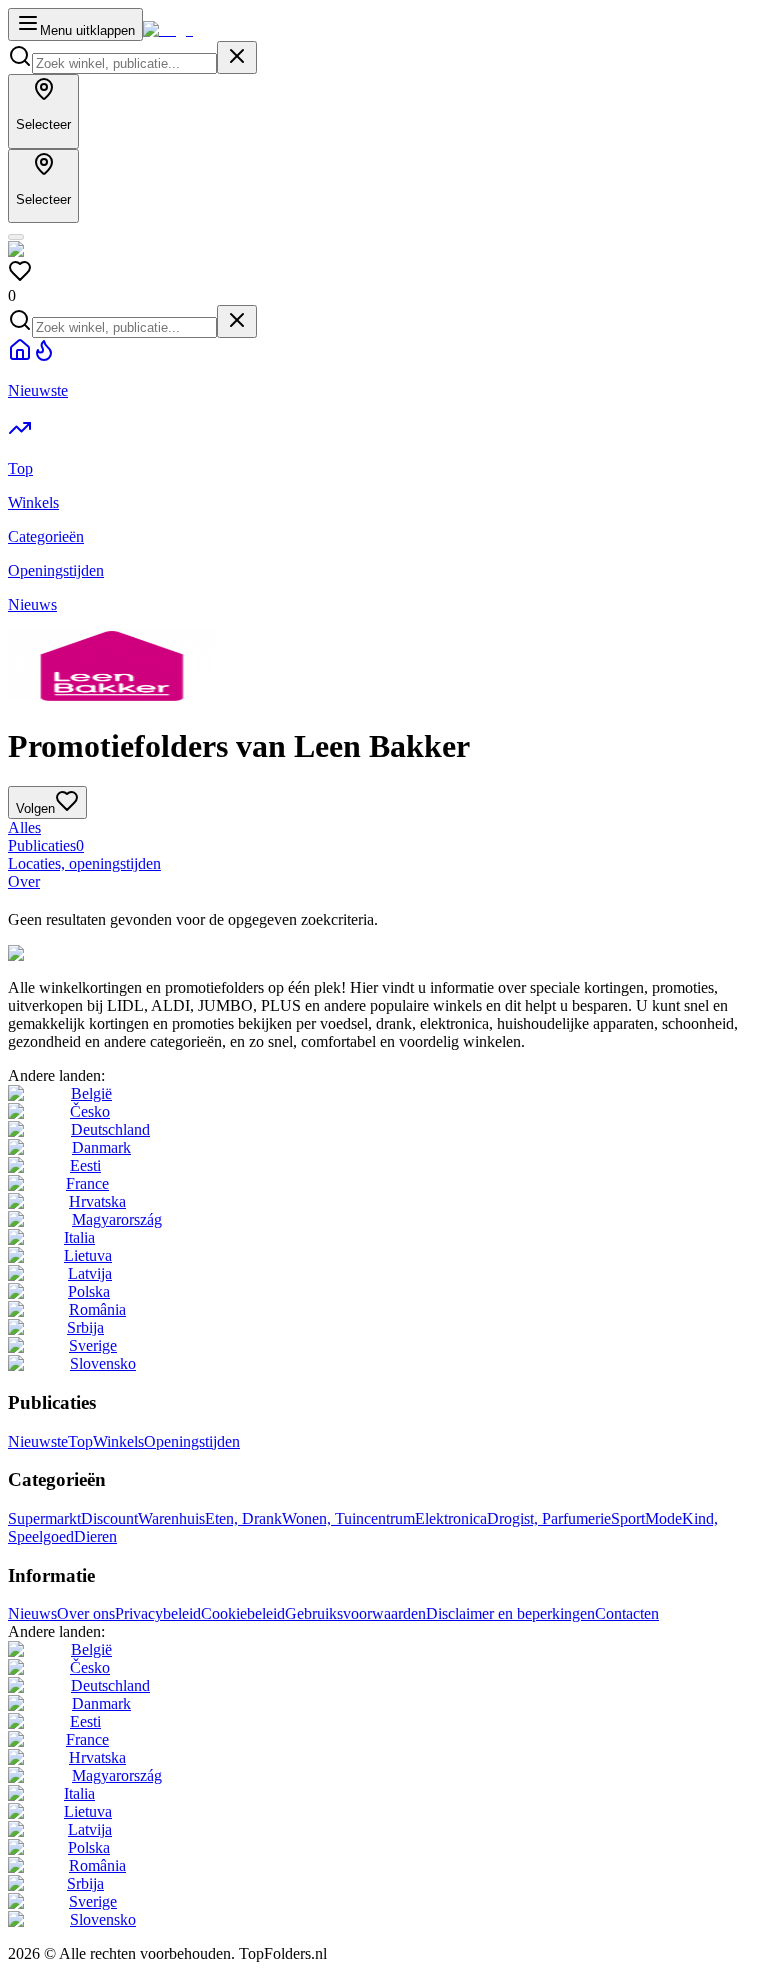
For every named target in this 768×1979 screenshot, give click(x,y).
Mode (663, 1518)
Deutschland (110, 1129)
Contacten (627, 1613)
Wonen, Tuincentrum (348, 1518)
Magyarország (117, 1219)
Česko (90, 1111)
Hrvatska (97, 1201)
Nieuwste (38, 1441)
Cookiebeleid (243, 1613)
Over (24, 881)
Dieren (95, 1536)
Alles (24, 827)
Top (80, 1441)
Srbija (85, 1327)
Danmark (101, 1147)
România (97, 1309)
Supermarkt (44, 1518)
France (87, 1183)
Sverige (93, 1345)
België (91, 1093)
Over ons (86, 1613)
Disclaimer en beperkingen (510, 1613)
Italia (79, 1237)
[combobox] (124, 63)
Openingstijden (192, 1441)
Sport (628, 1518)
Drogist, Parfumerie (549, 1518)
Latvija (90, 1273)
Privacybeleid (158, 1613)
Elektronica (451, 1518)
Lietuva (88, 1255)
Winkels (118, 1441)
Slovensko (103, 1363)
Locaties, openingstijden (84, 863)
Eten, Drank (243, 1518)
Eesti (85, 1165)
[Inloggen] (16, 237)
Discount (109, 1518)
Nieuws (32, 1613)
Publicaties (46, 845)
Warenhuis (171, 1518)
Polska (89, 1291)
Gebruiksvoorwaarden (355, 1613)
